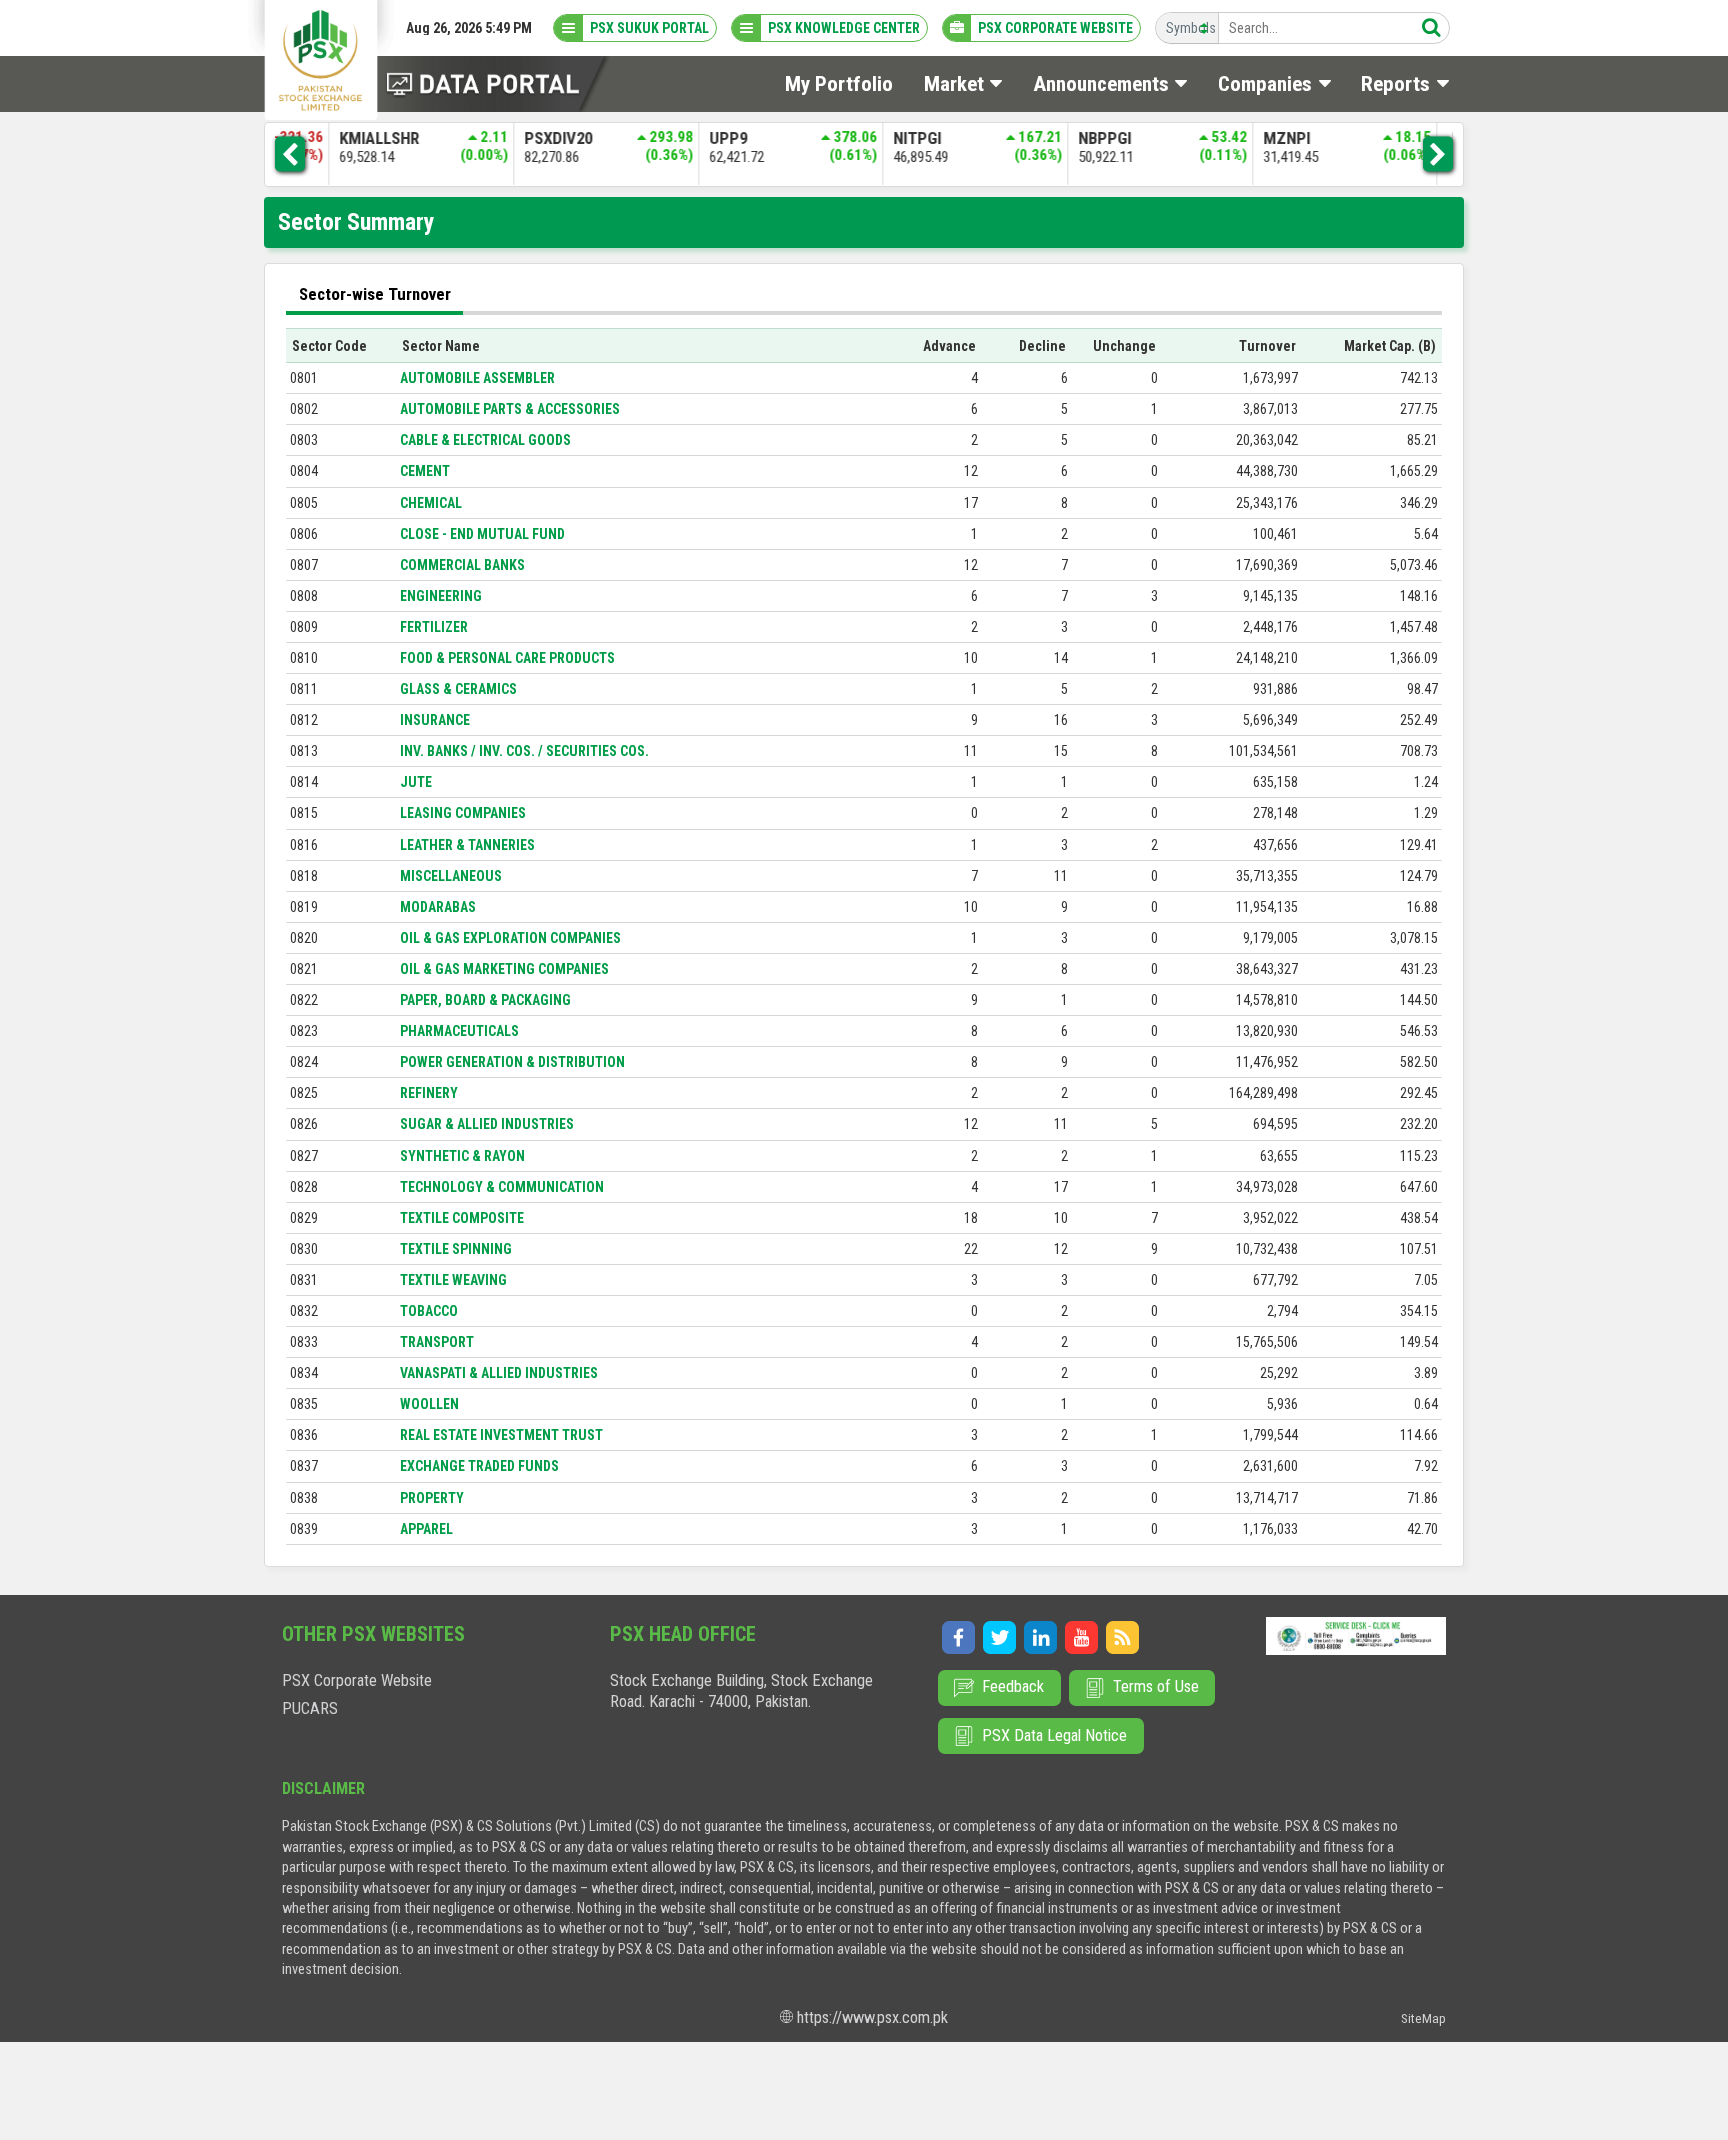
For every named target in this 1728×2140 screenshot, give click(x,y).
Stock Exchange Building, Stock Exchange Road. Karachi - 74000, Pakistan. (741, 1691)
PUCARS (310, 1708)
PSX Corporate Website (357, 1680)
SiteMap (1423, 2018)
